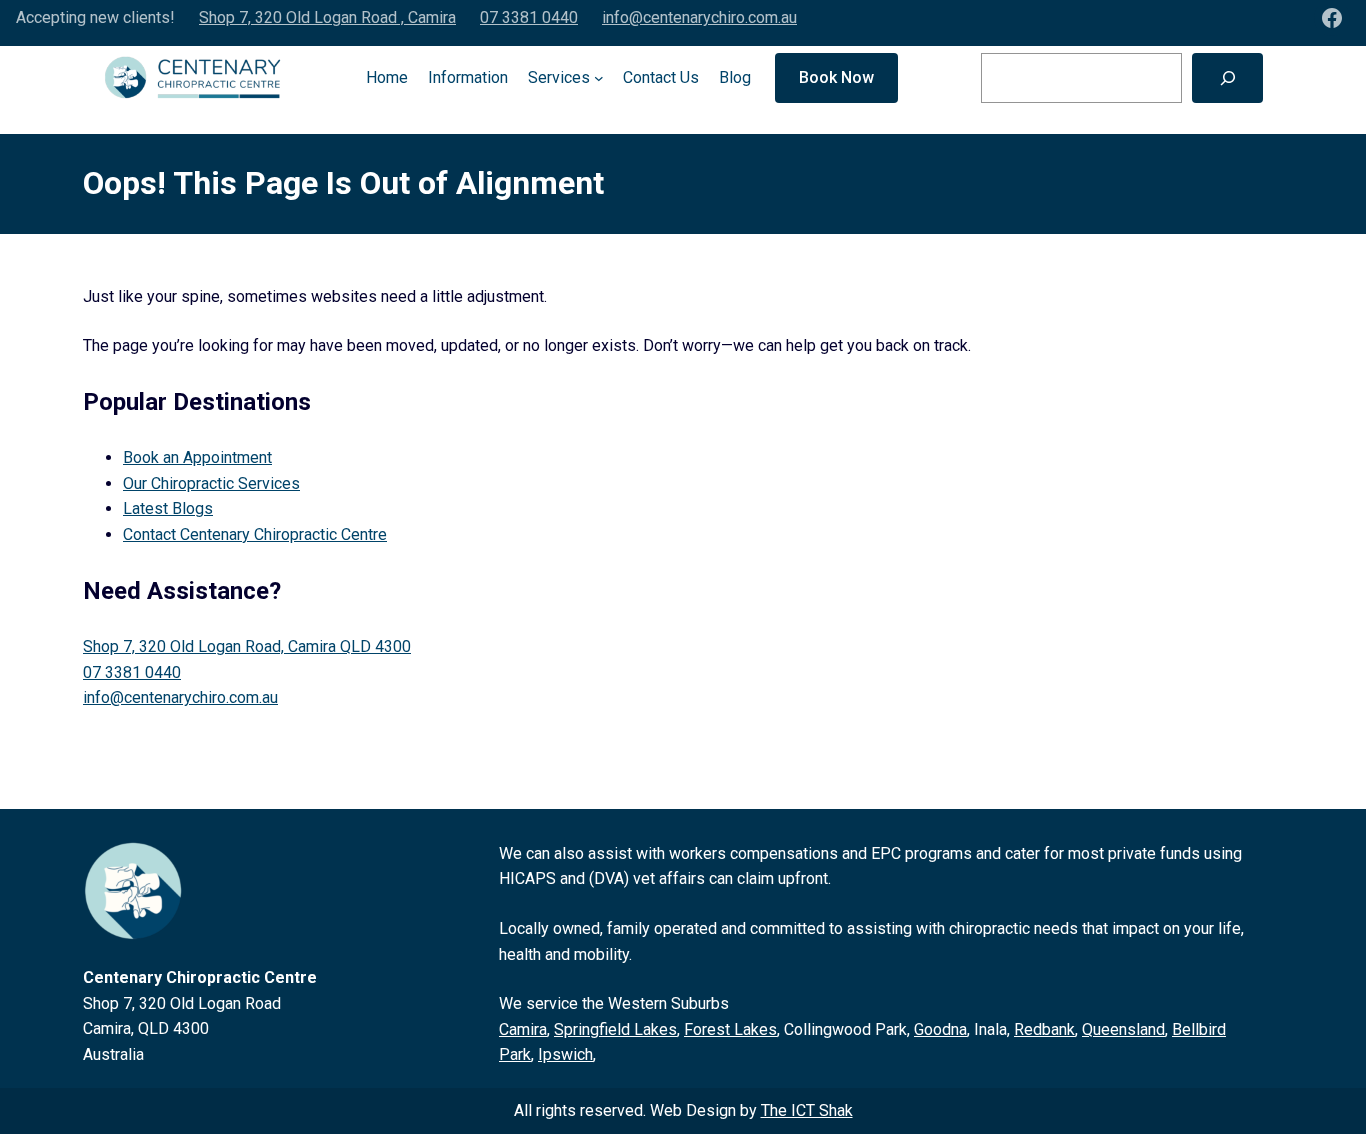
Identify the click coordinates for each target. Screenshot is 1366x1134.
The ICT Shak (807, 1110)
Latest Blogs (168, 508)
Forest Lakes (730, 1029)
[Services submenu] (599, 78)
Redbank (1044, 1029)
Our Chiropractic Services (211, 483)
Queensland (1123, 1029)
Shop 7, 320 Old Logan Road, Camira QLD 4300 (247, 646)
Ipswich (565, 1054)
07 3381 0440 (529, 17)
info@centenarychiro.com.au (699, 17)
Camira (523, 1029)
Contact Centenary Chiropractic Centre (255, 534)
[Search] (1227, 77)
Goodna (940, 1029)
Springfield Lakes (615, 1029)
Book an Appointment (197, 457)
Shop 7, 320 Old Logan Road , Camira (327, 17)
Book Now (836, 77)
